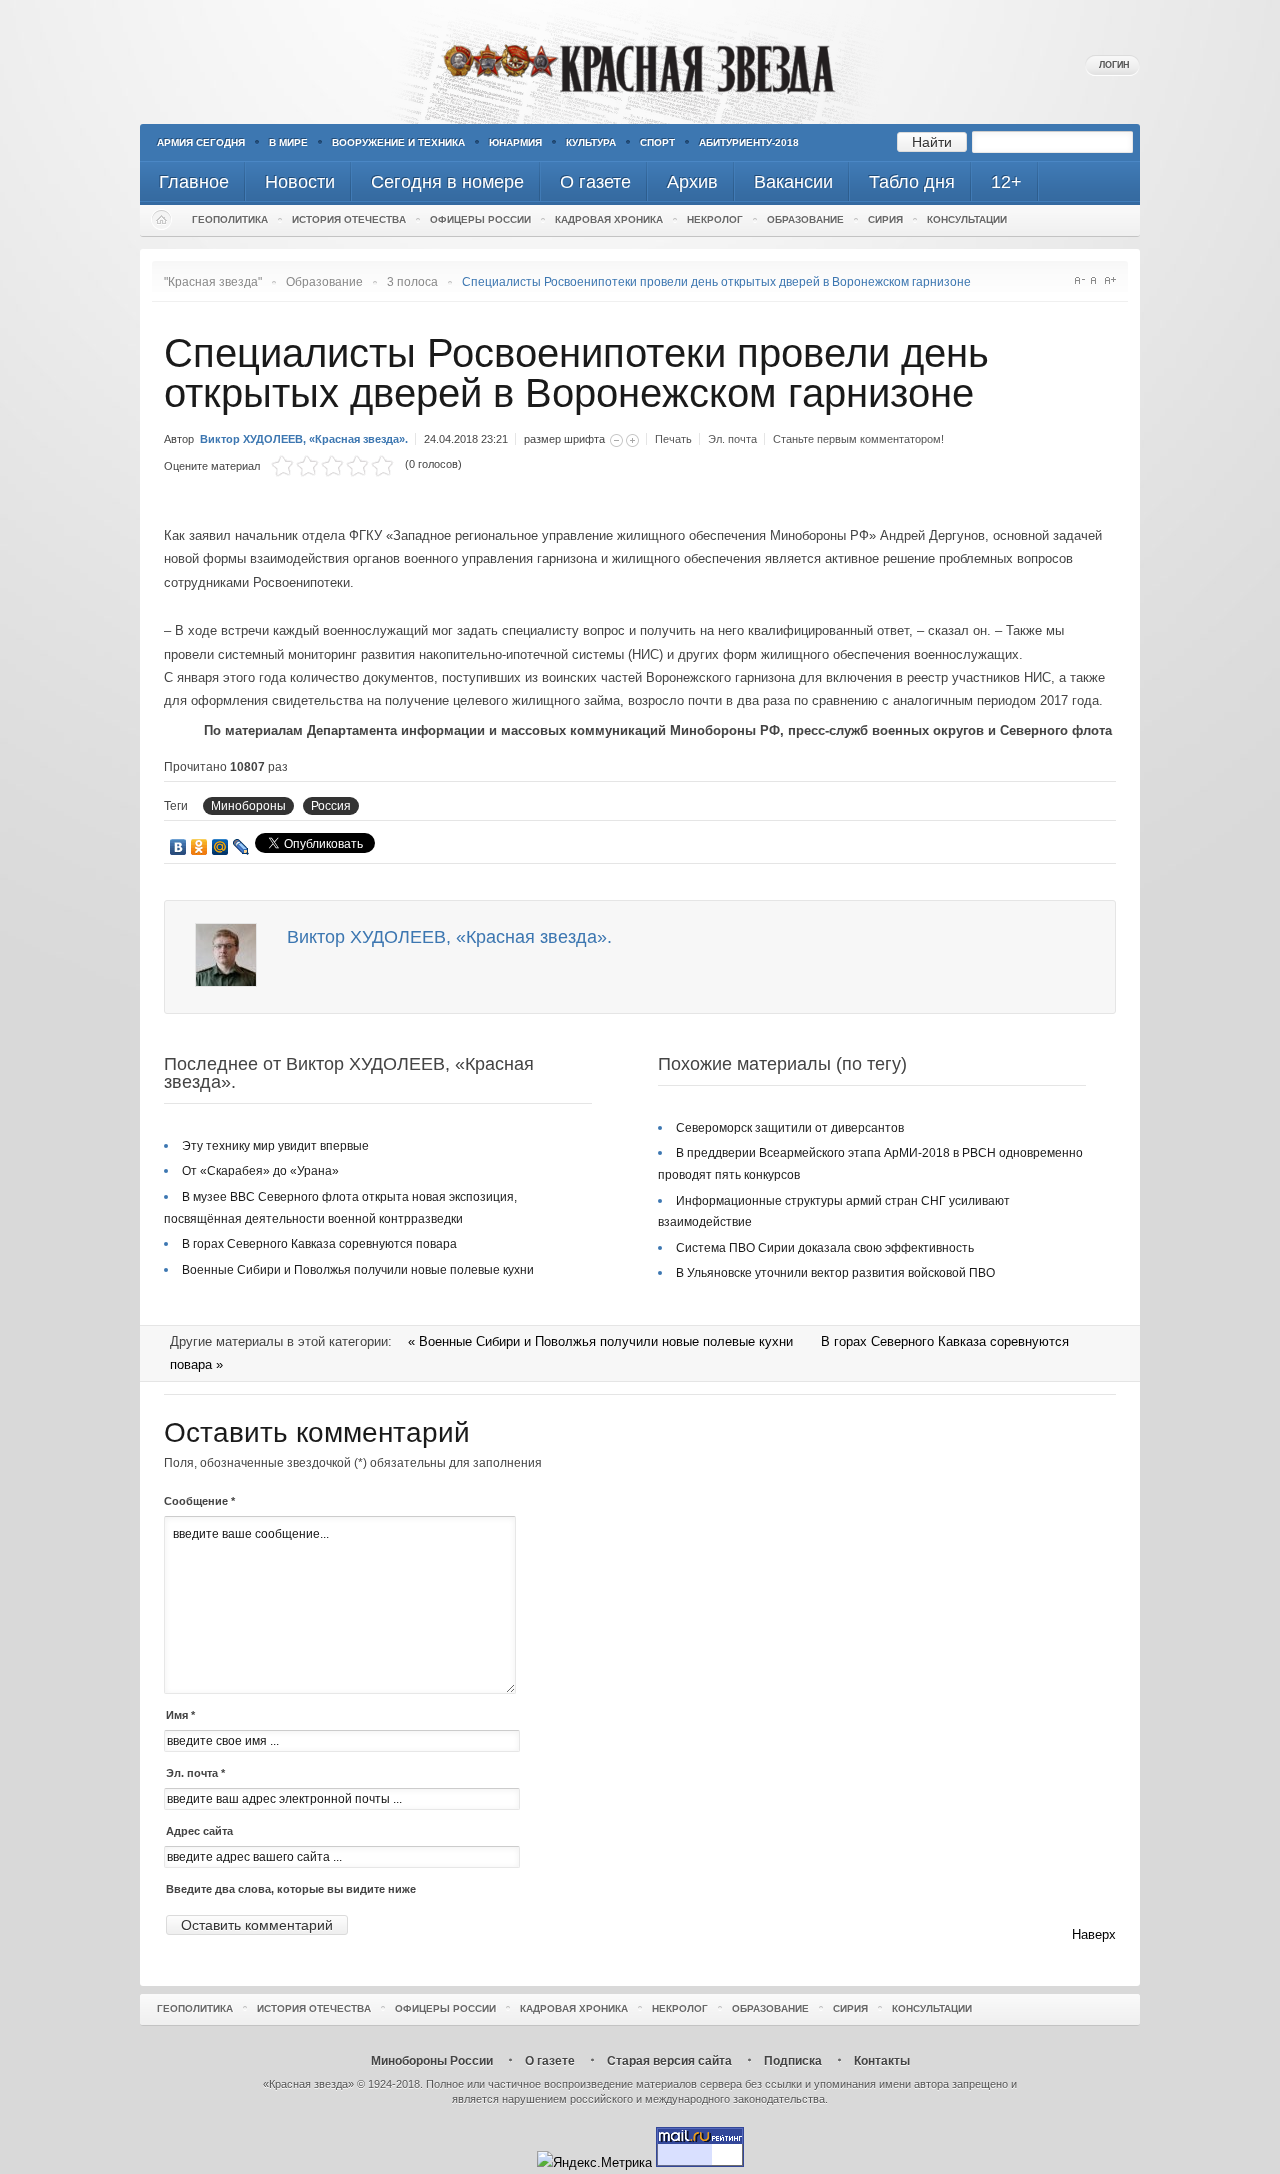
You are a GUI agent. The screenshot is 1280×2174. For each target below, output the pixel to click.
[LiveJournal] (241, 847)
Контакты (882, 2061)
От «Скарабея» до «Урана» (260, 1171)
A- (1079, 280)
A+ (1110, 280)
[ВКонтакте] (178, 847)
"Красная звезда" (213, 282)
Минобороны (248, 806)
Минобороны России (432, 2061)
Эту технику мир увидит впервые (275, 1146)
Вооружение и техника (398, 142)
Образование (805, 219)
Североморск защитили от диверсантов (790, 1128)
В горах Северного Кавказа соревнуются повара (319, 1244)
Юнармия (515, 142)
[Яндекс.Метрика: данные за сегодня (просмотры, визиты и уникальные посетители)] (594, 2162)
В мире (288, 142)
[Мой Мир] (220, 847)
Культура (591, 142)
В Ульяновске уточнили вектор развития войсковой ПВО (835, 1273)
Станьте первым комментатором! (858, 439)
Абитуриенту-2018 (749, 142)
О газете (550, 2061)
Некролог (715, 219)
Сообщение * (199, 1501)
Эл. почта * (195, 1773)
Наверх (1094, 1934)
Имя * (180, 1715)
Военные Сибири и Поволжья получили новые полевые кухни (358, 1270)
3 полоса (412, 282)
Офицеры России (480, 219)
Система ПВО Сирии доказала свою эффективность (825, 1248)
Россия (331, 806)
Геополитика (230, 219)
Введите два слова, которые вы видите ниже (291, 1889)
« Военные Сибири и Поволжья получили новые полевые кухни (602, 1341)
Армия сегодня (201, 142)
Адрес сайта (199, 1831)
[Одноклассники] (199, 847)
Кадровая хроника (609, 219)
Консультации (967, 219)
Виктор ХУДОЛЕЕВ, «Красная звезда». (304, 439)
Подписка (793, 2061)
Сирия (885, 219)
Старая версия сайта (669, 2061)
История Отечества (349, 219)
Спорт (657, 142)
